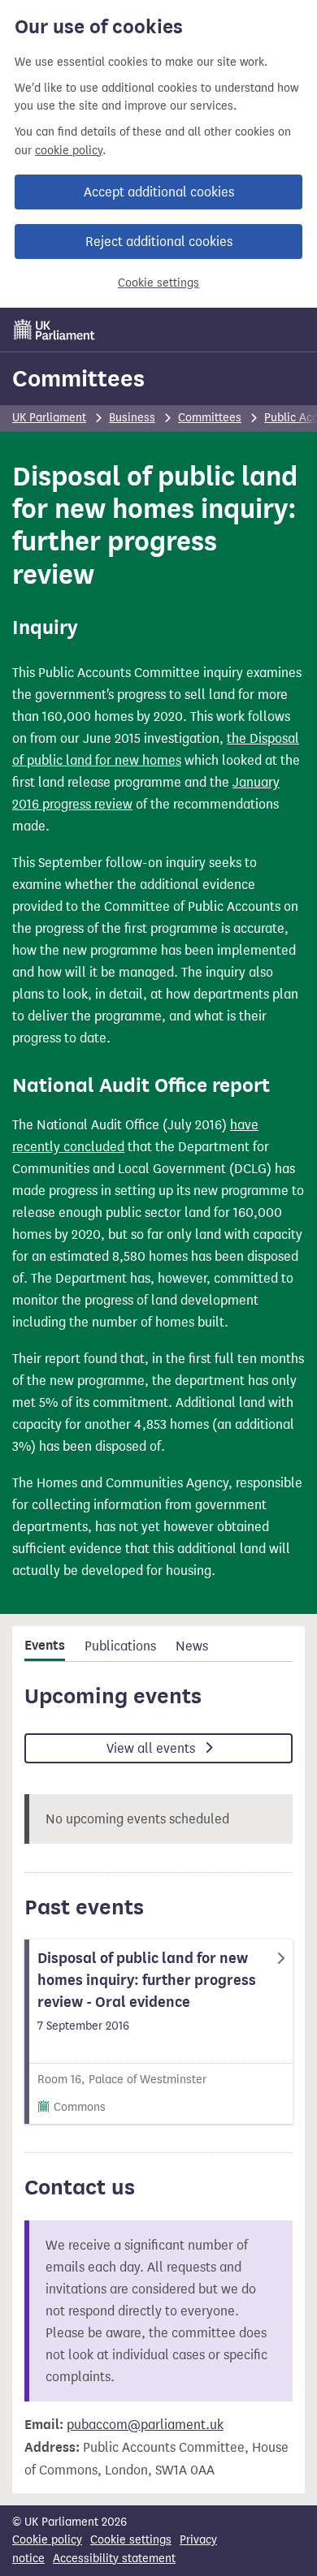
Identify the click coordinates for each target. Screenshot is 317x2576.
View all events (152, 1748)
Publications (120, 1646)
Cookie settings (158, 283)
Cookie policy (47, 2540)
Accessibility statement (114, 2559)
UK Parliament (49, 418)
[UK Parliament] (54, 330)
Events (45, 1646)
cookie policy (69, 151)
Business (132, 418)
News (192, 1646)
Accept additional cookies (159, 192)
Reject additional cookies (159, 242)
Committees (78, 378)
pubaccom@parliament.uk (145, 2425)
